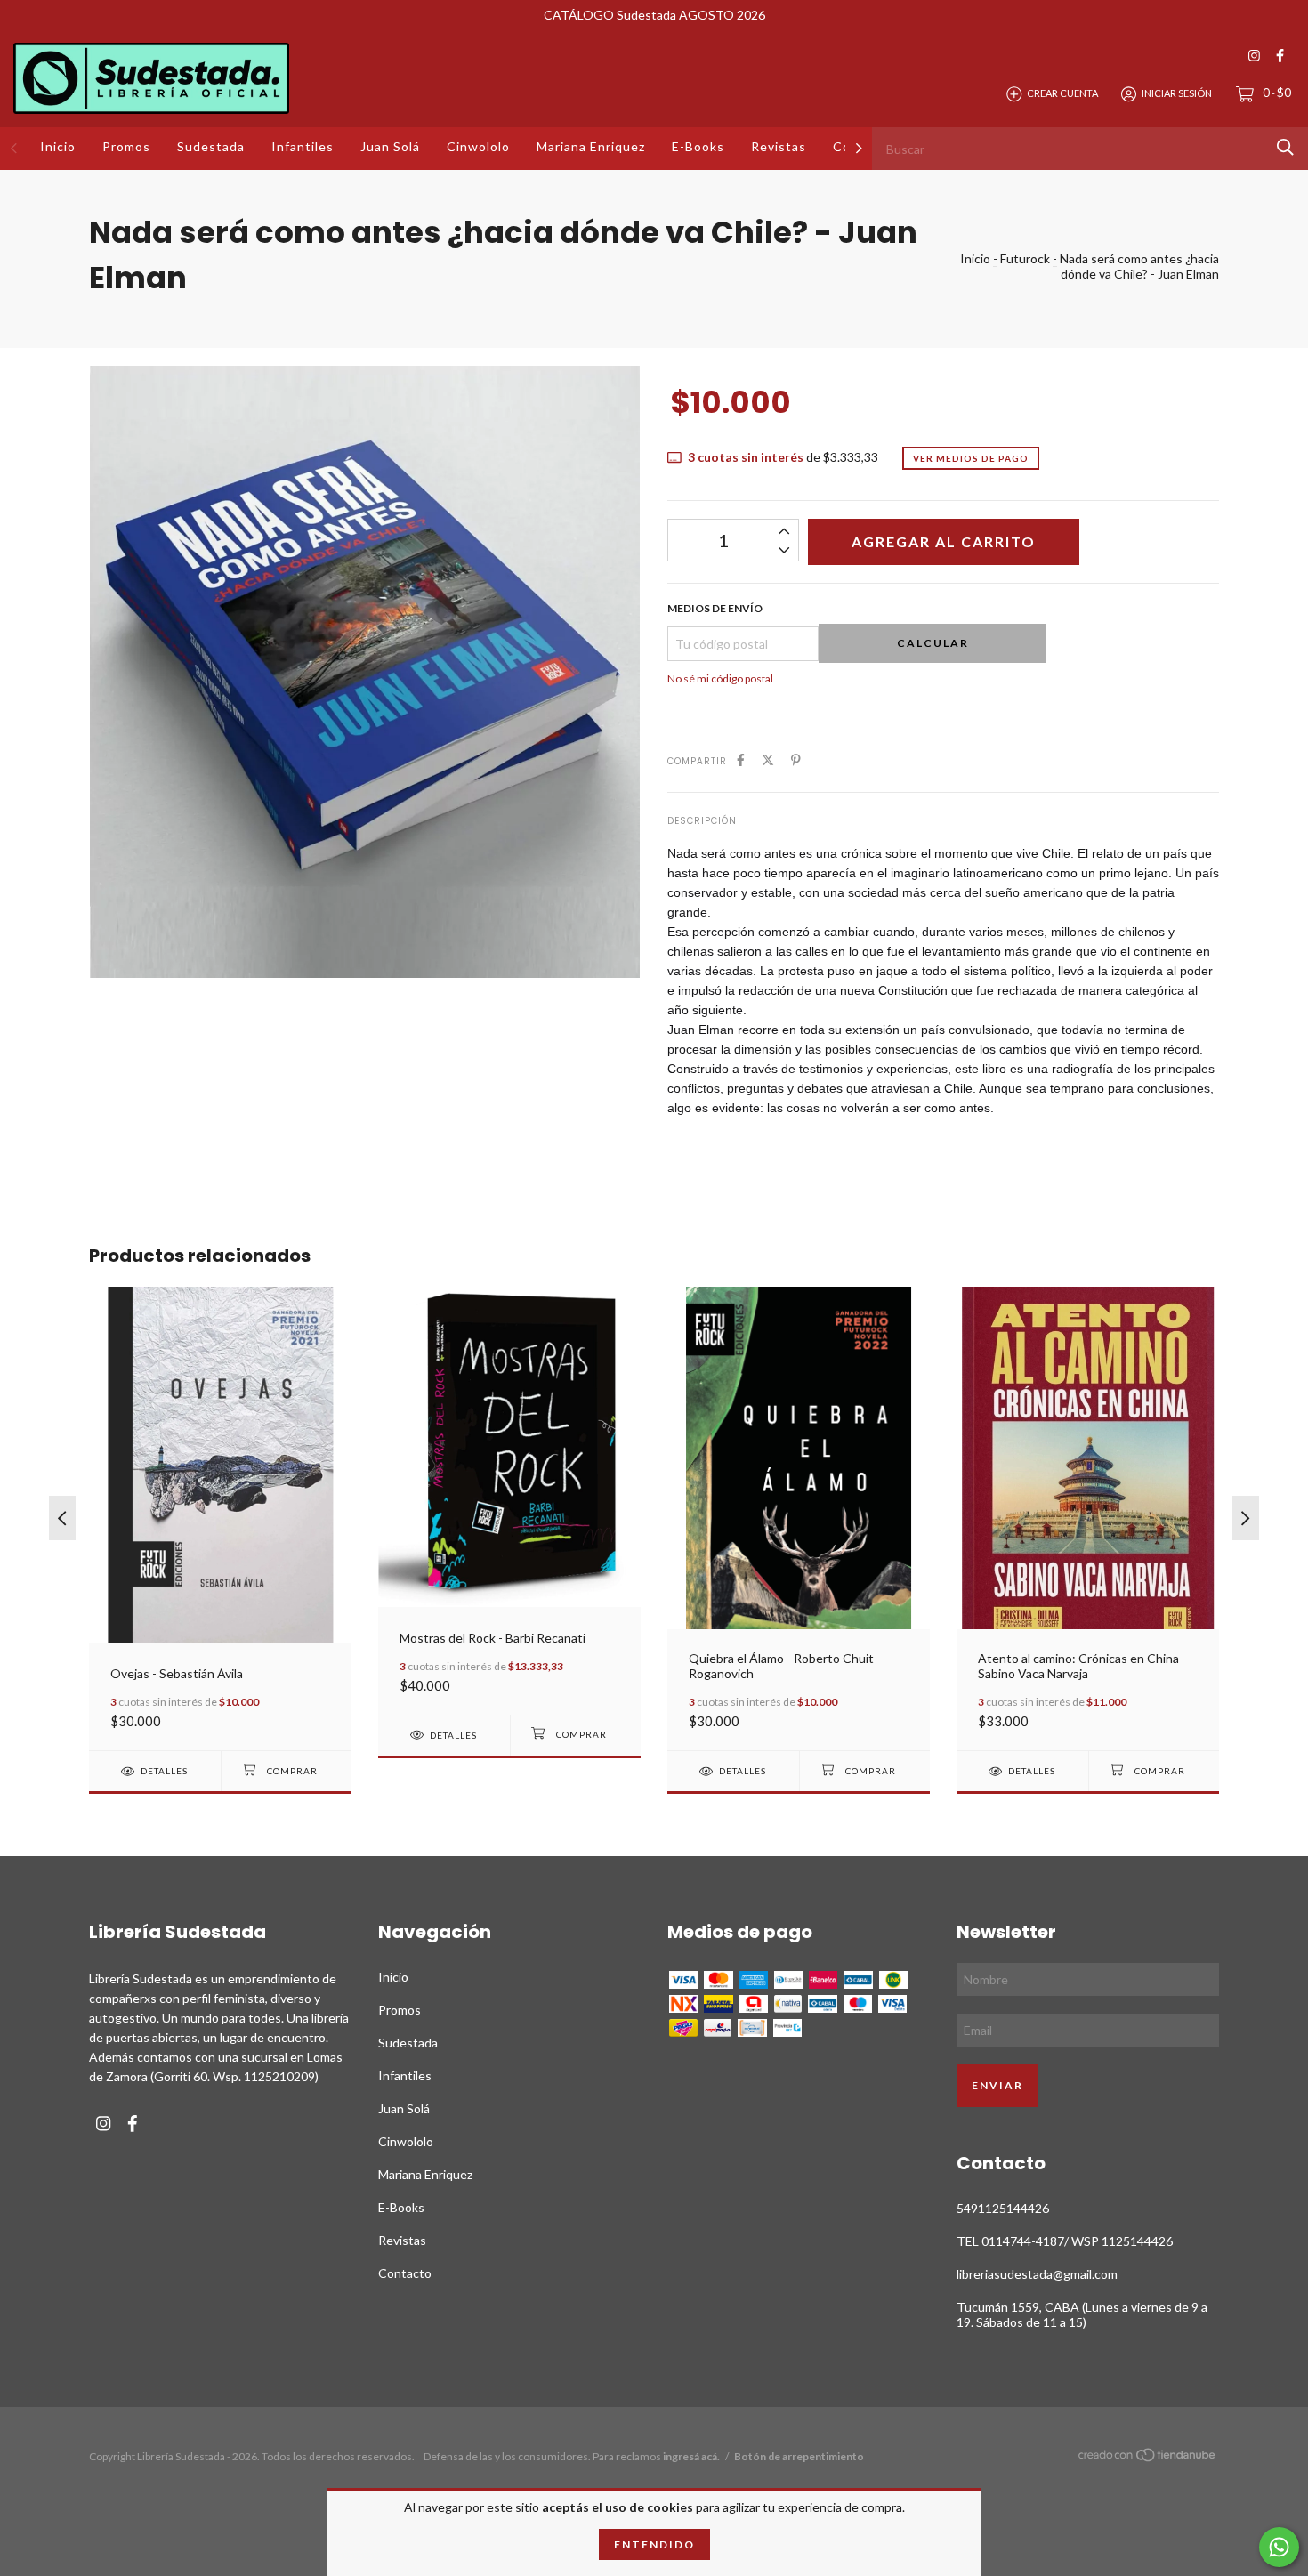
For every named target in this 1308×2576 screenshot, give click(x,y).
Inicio (58, 146)
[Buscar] (1285, 147)
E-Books (698, 146)
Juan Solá (390, 146)
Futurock (1025, 258)
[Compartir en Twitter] (768, 759)
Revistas (779, 146)
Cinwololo (478, 146)
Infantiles (303, 146)
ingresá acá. (691, 2456)
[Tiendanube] (1148, 2458)
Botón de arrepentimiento (799, 2456)
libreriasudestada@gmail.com (1037, 2274)
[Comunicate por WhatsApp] (1279, 2547)
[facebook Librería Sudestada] (1280, 56)
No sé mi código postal (720, 678)
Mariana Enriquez (591, 146)
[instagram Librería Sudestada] (1254, 56)
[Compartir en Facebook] (741, 759)
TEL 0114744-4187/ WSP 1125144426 (1065, 2241)
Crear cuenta (1062, 93)
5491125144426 (1003, 2208)
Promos (126, 146)
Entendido (654, 2544)
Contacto (405, 2273)
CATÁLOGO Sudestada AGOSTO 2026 (654, 15)
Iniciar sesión (1177, 93)
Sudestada (211, 146)
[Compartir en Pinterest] (796, 759)
